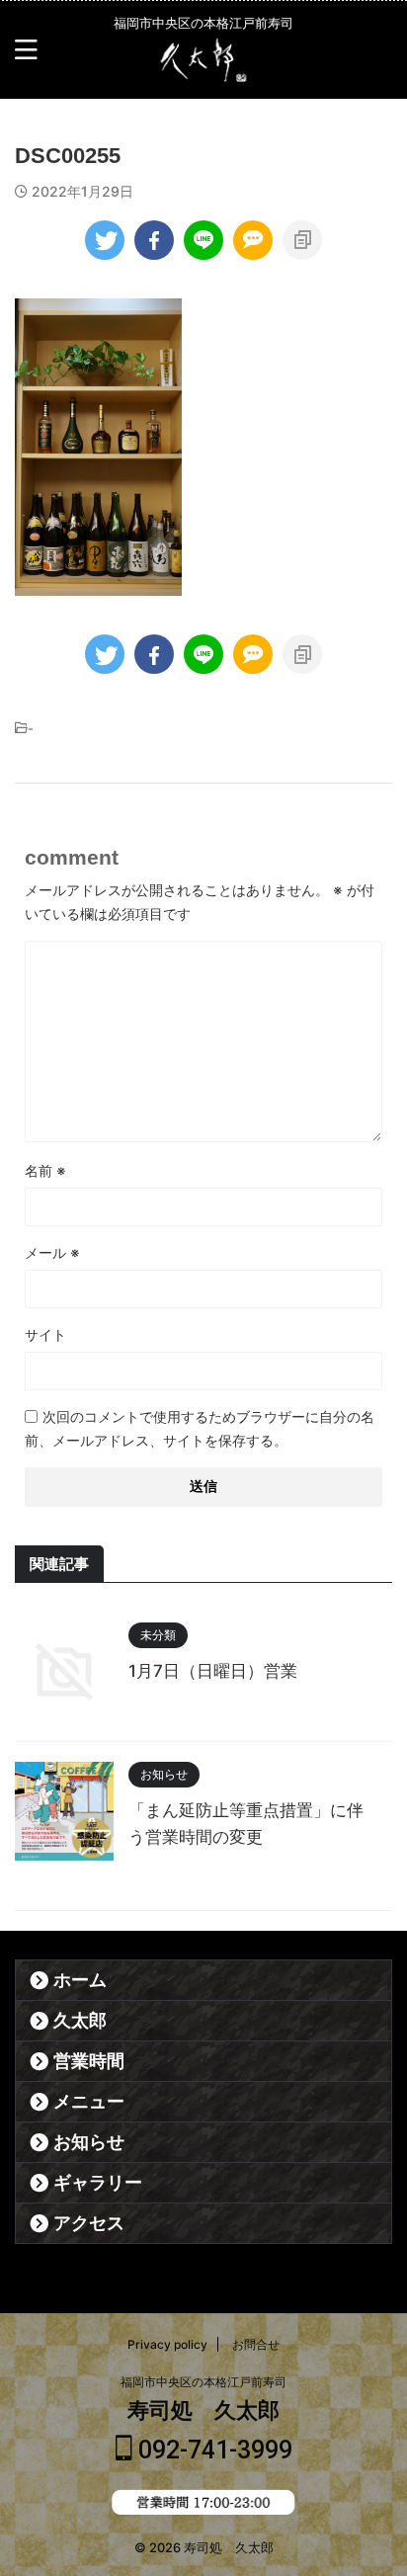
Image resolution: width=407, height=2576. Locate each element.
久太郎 (80, 2021)
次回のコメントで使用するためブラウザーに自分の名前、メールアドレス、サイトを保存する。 (200, 1428)
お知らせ (89, 2142)
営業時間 (89, 2061)
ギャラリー (98, 2183)
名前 (45, 1170)
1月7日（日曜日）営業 (213, 1671)
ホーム (80, 1980)
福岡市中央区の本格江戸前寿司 (203, 2382)
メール (52, 1252)
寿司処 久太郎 (203, 2410)
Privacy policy (167, 2344)
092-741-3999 (212, 2450)
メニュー (89, 2102)
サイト (45, 1334)
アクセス (89, 2223)
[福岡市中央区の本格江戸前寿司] (203, 69)
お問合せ (256, 2344)
